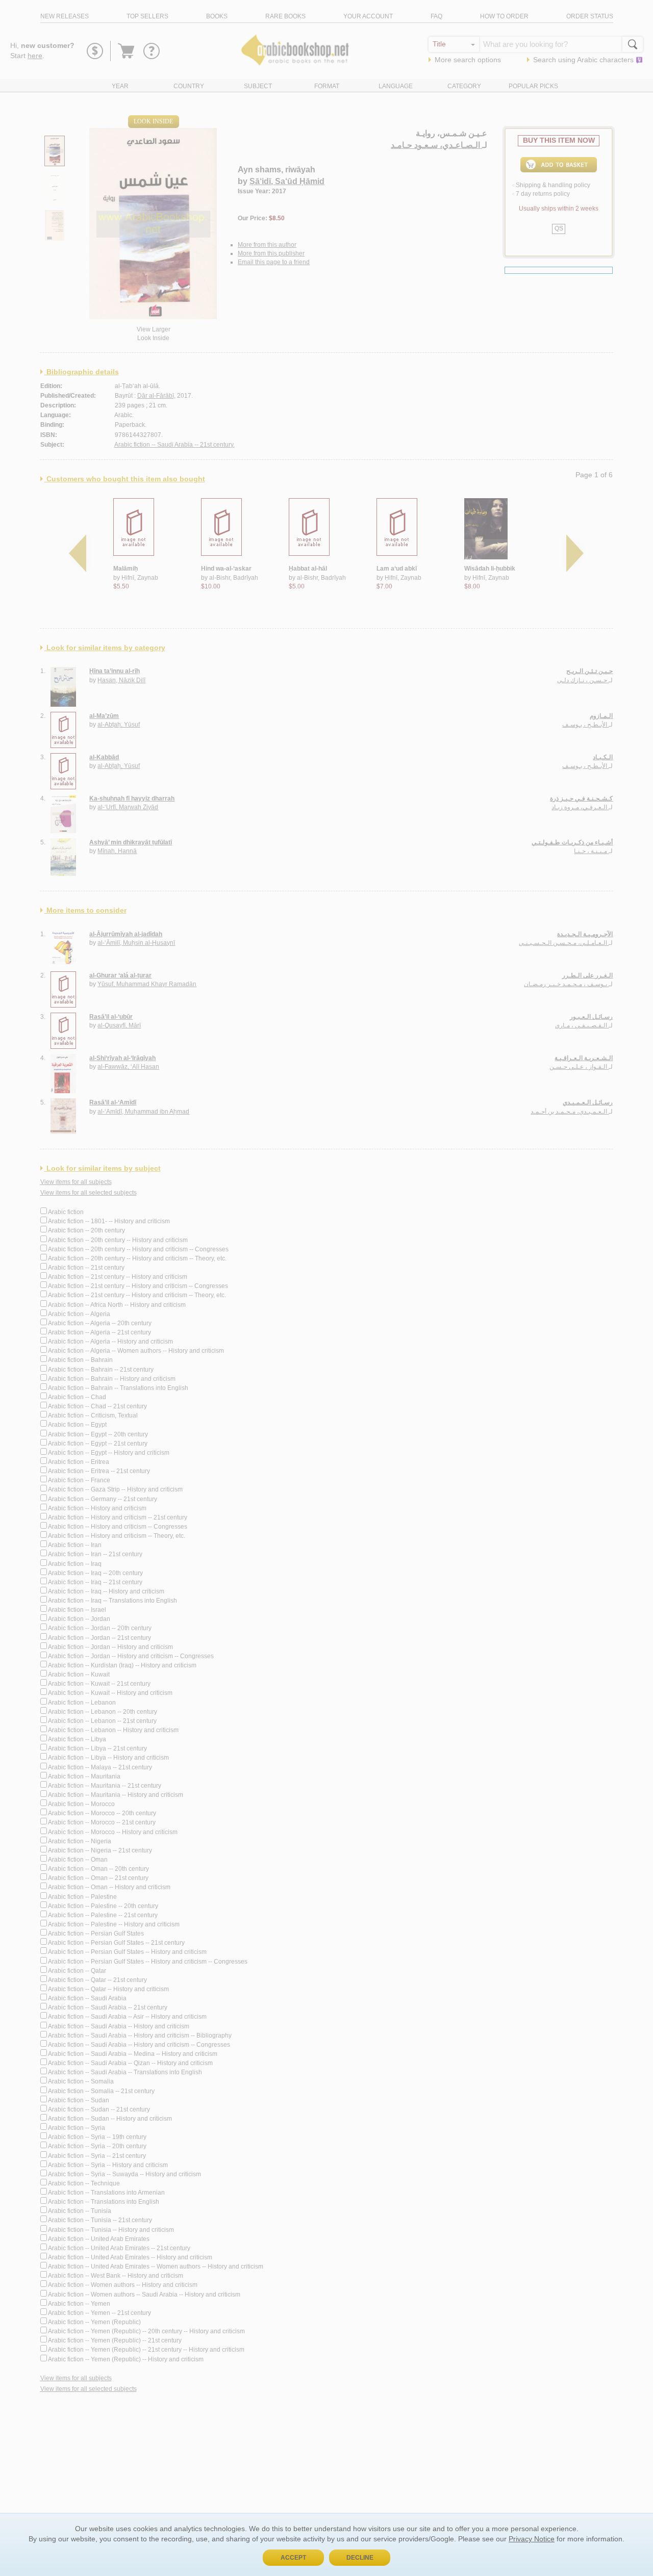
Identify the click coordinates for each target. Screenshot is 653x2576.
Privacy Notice (532, 2539)
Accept (293, 2558)
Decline (360, 2558)
